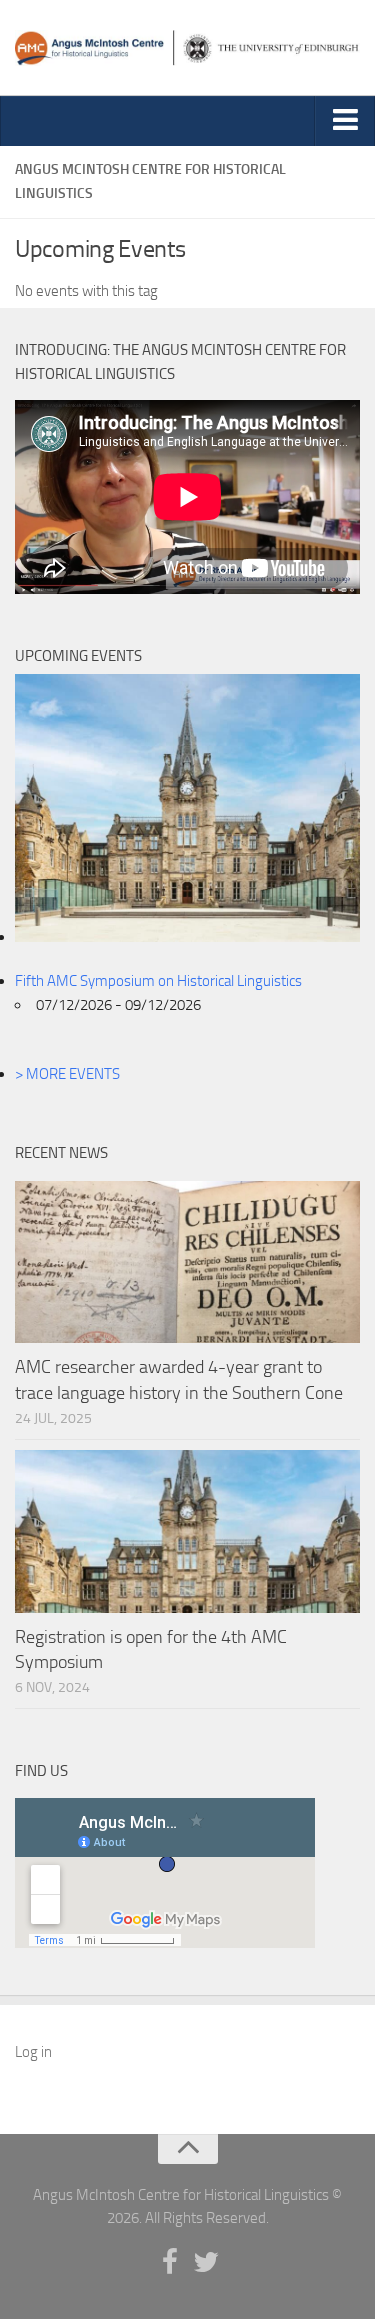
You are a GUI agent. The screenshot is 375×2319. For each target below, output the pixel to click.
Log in (33, 2052)
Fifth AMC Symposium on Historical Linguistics (158, 981)
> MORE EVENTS (67, 1074)
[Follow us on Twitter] (206, 2263)
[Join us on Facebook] (170, 2263)
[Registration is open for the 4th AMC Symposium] (187, 1531)
